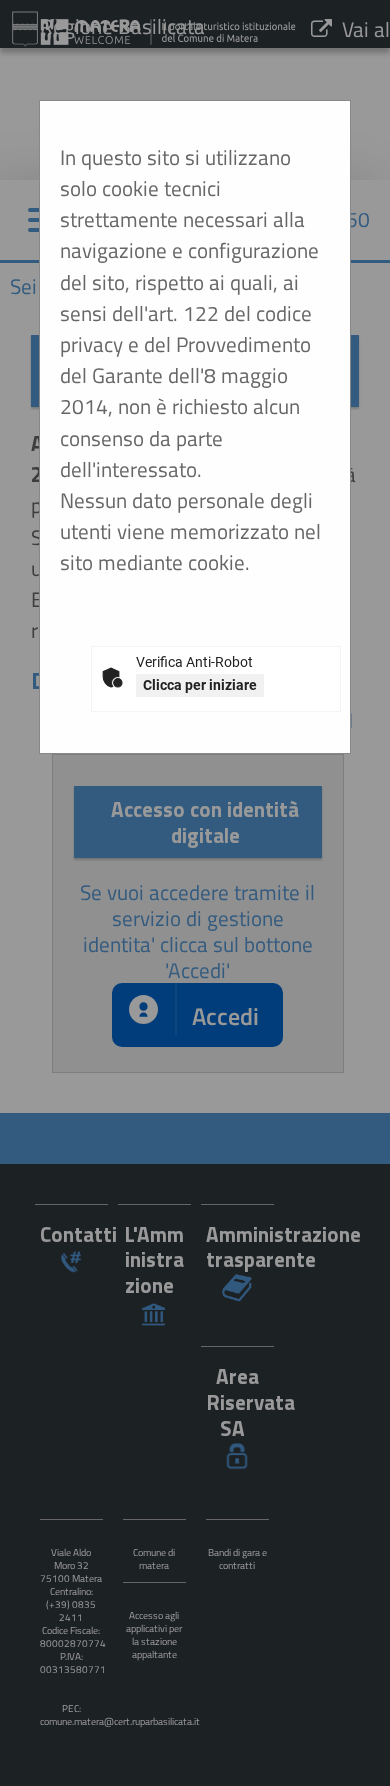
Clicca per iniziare (200, 685)
